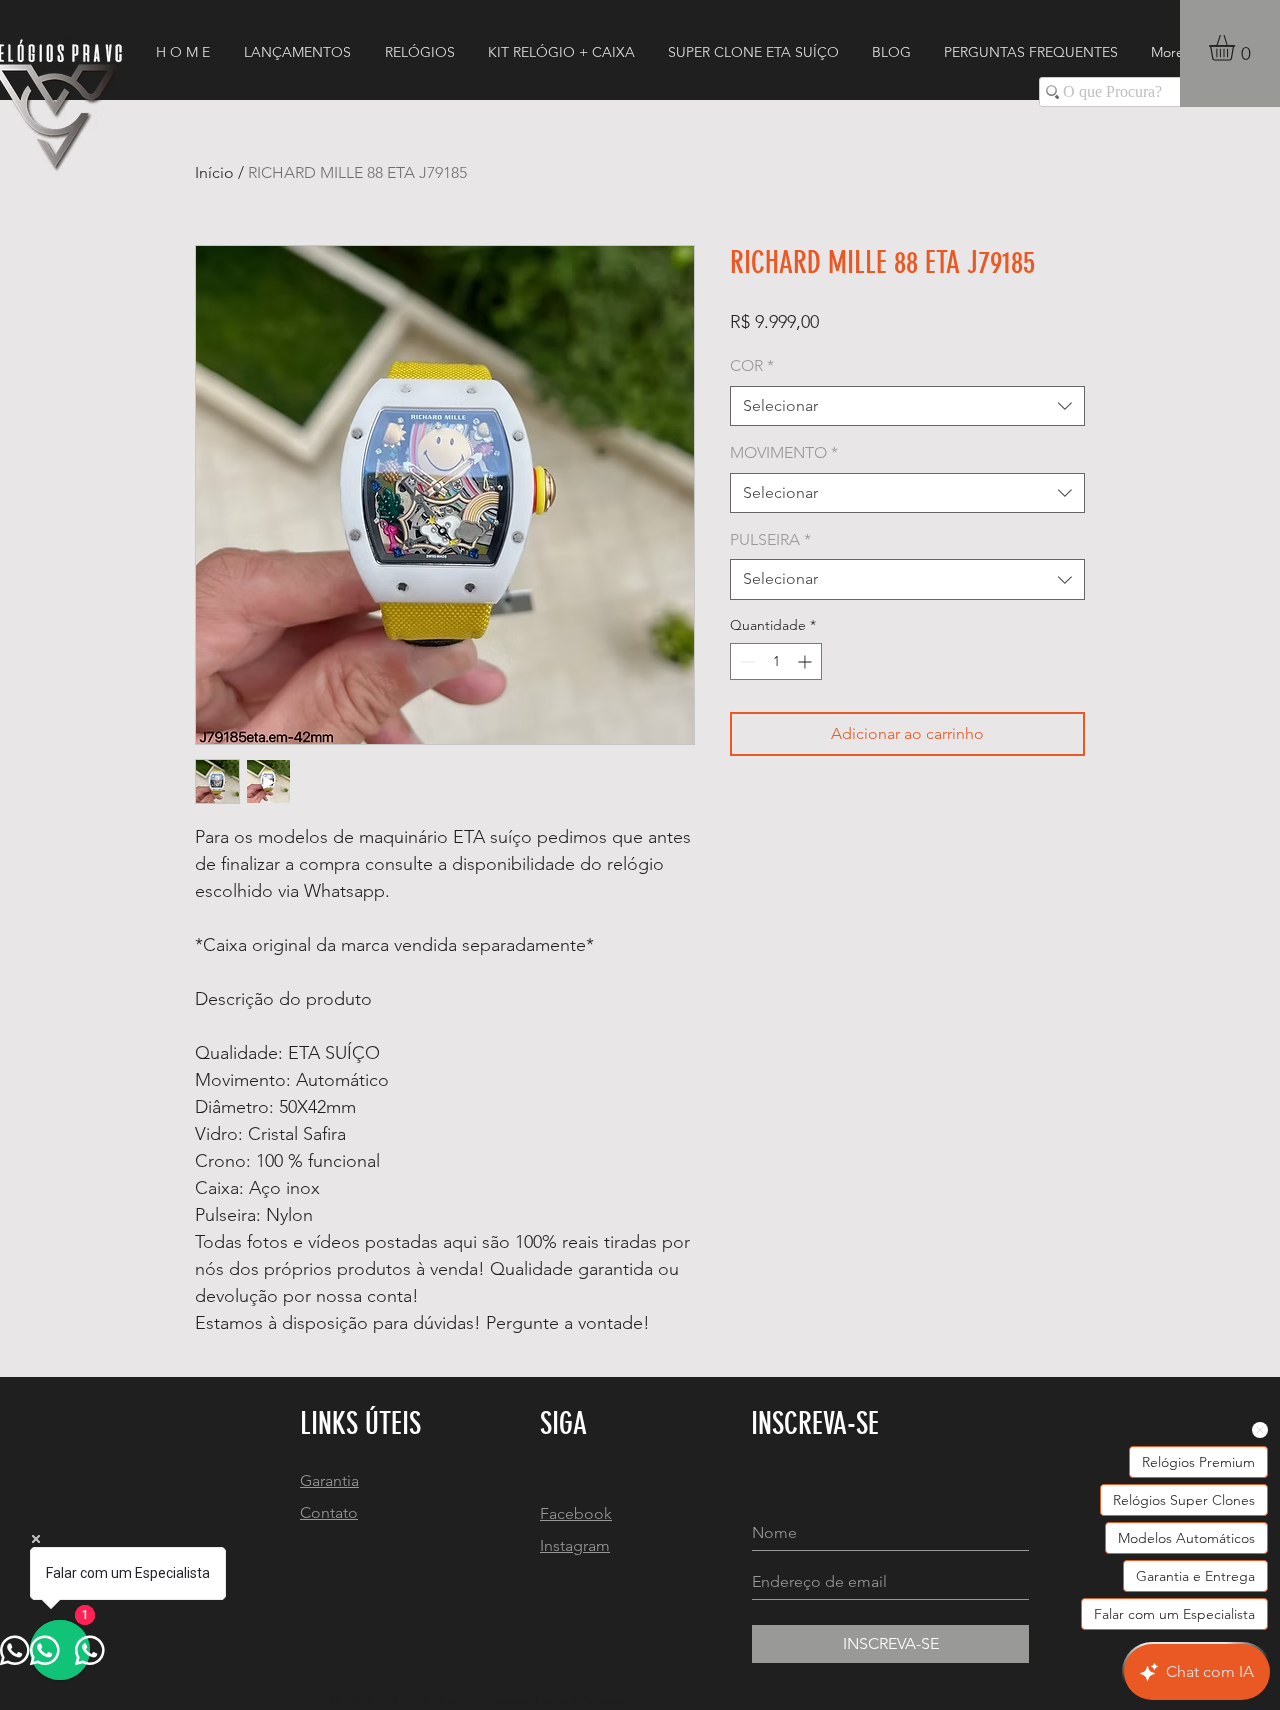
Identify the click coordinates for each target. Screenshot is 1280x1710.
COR (752, 365)
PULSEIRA (770, 539)
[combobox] (907, 406)
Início (214, 172)
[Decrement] (745, 661)
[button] (1237, 48)
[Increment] (806, 661)
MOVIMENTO (784, 452)
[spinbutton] (776, 661)
